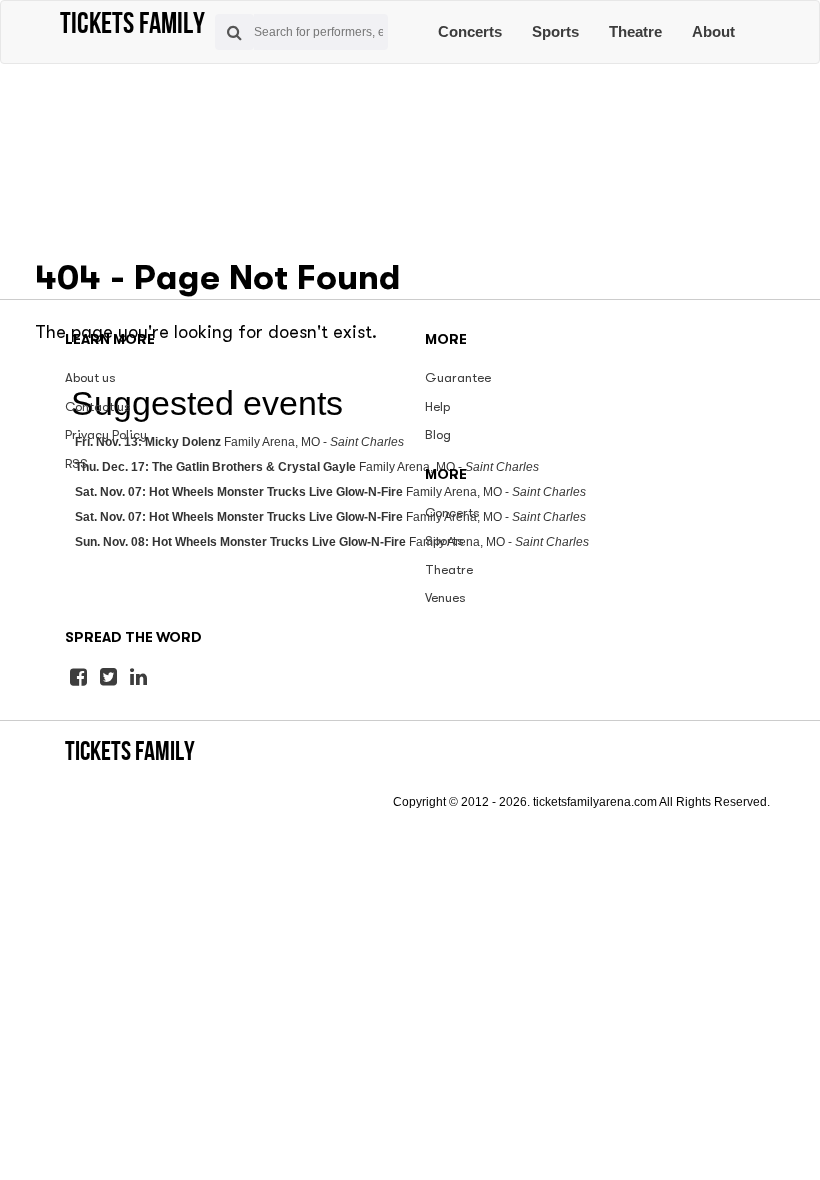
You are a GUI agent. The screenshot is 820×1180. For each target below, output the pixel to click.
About (713, 31)
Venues (445, 597)
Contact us (98, 406)
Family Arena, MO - (330, 492)
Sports (555, 31)
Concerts (470, 31)
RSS (76, 463)
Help (437, 406)
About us (90, 377)
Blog (438, 434)
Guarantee (458, 377)
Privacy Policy (106, 434)
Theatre (635, 31)
